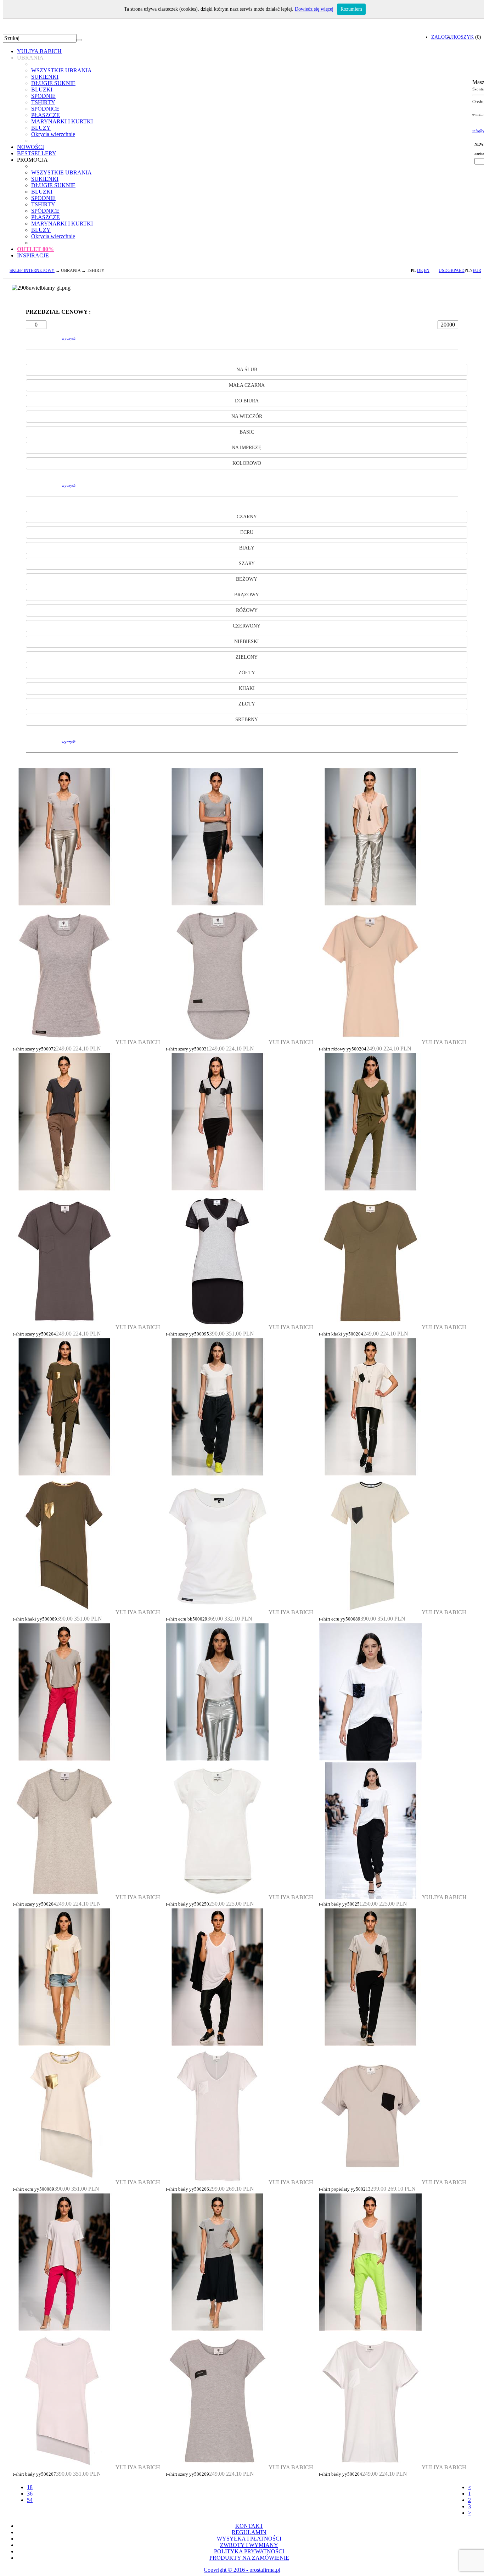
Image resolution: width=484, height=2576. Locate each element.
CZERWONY (247, 626)
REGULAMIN (249, 2532)
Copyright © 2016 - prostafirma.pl (242, 2570)
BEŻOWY (247, 579)
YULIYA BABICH (39, 51)
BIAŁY (247, 548)
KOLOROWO (247, 463)
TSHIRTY (43, 102)
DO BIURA (247, 401)
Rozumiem (351, 9)
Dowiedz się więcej (314, 9)
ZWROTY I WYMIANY (249, 2545)
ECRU (247, 532)
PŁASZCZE (46, 115)
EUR (477, 271)
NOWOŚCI (30, 147)
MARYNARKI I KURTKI (62, 121)
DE (420, 271)
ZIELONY (247, 657)
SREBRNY (247, 720)
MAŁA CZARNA (247, 385)
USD (443, 271)
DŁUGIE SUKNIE (53, 83)
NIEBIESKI (247, 642)
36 (30, 2494)
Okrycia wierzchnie (53, 134)
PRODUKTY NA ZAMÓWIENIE (249, 2558)
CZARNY (247, 517)
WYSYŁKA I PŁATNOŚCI (249, 2539)
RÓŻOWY (247, 610)
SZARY (247, 564)
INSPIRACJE (33, 255)
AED (460, 271)
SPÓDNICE (45, 109)
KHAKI (247, 688)
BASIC (247, 432)
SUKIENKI (45, 77)
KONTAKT (249, 2526)
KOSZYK (464, 37)
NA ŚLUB (247, 370)
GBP (452, 271)
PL (413, 271)
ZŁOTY (247, 704)
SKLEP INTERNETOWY (32, 271)
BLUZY (41, 128)
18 (30, 2487)
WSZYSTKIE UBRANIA (61, 70)
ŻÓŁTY (247, 673)
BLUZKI (42, 90)
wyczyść (69, 338)
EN (427, 271)
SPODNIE (43, 96)
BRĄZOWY (247, 595)
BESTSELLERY (37, 153)
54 (30, 2500)
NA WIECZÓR (247, 416)
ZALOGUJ (442, 37)
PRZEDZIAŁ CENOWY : (58, 312)
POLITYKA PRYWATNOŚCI (249, 2551)
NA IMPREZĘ (247, 448)
